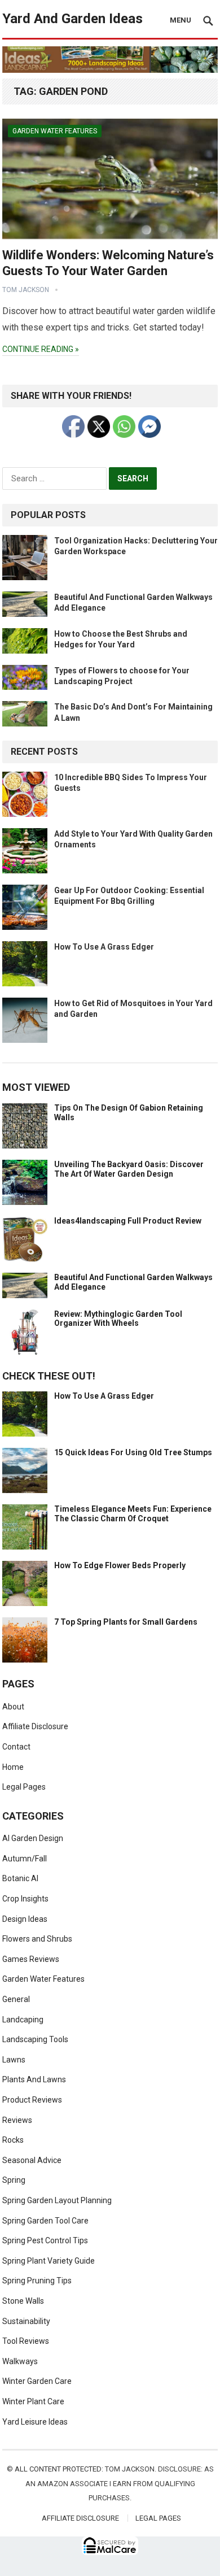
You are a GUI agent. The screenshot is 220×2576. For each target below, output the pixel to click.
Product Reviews (32, 2100)
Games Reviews (31, 1959)
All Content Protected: (59, 2469)
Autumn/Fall (25, 1859)
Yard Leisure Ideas (35, 2422)
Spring (14, 2180)
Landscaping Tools (35, 2039)
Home (13, 1767)
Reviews (17, 2120)
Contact (16, 1747)
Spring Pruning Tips (37, 2281)
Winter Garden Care (37, 2381)
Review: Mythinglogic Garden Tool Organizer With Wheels (118, 1319)
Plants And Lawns (34, 2079)
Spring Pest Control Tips (45, 2240)
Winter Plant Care (33, 2401)
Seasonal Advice (32, 2160)
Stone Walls (23, 2301)
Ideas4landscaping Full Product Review (128, 1221)
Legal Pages (24, 1787)
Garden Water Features (55, 131)
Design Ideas (25, 1919)
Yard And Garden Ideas (72, 19)
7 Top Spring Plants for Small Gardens (126, 1622)
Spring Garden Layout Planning (57, 2200)
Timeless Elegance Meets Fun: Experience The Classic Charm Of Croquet (133, 1514)
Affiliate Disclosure (35, 1726)
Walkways (20, 2361)
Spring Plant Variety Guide (49, 2261)
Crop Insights (25, 1899)
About (13, 1707)
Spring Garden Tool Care (45, 2221)
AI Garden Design (33, 1838)
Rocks (13, 2140)
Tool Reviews (26, 2341)
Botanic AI (20, 1878)
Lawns (14, 2060)
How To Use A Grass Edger (104, 947)
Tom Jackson (26, 290)
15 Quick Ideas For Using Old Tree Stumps (133, 1452)
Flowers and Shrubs (37, 1939)
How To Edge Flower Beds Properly (120, 1565)
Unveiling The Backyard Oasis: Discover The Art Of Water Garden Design (129, 1169)
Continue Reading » (41, 349)
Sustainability (26, 2321)
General (16, 1999)
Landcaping (23, 2020)
